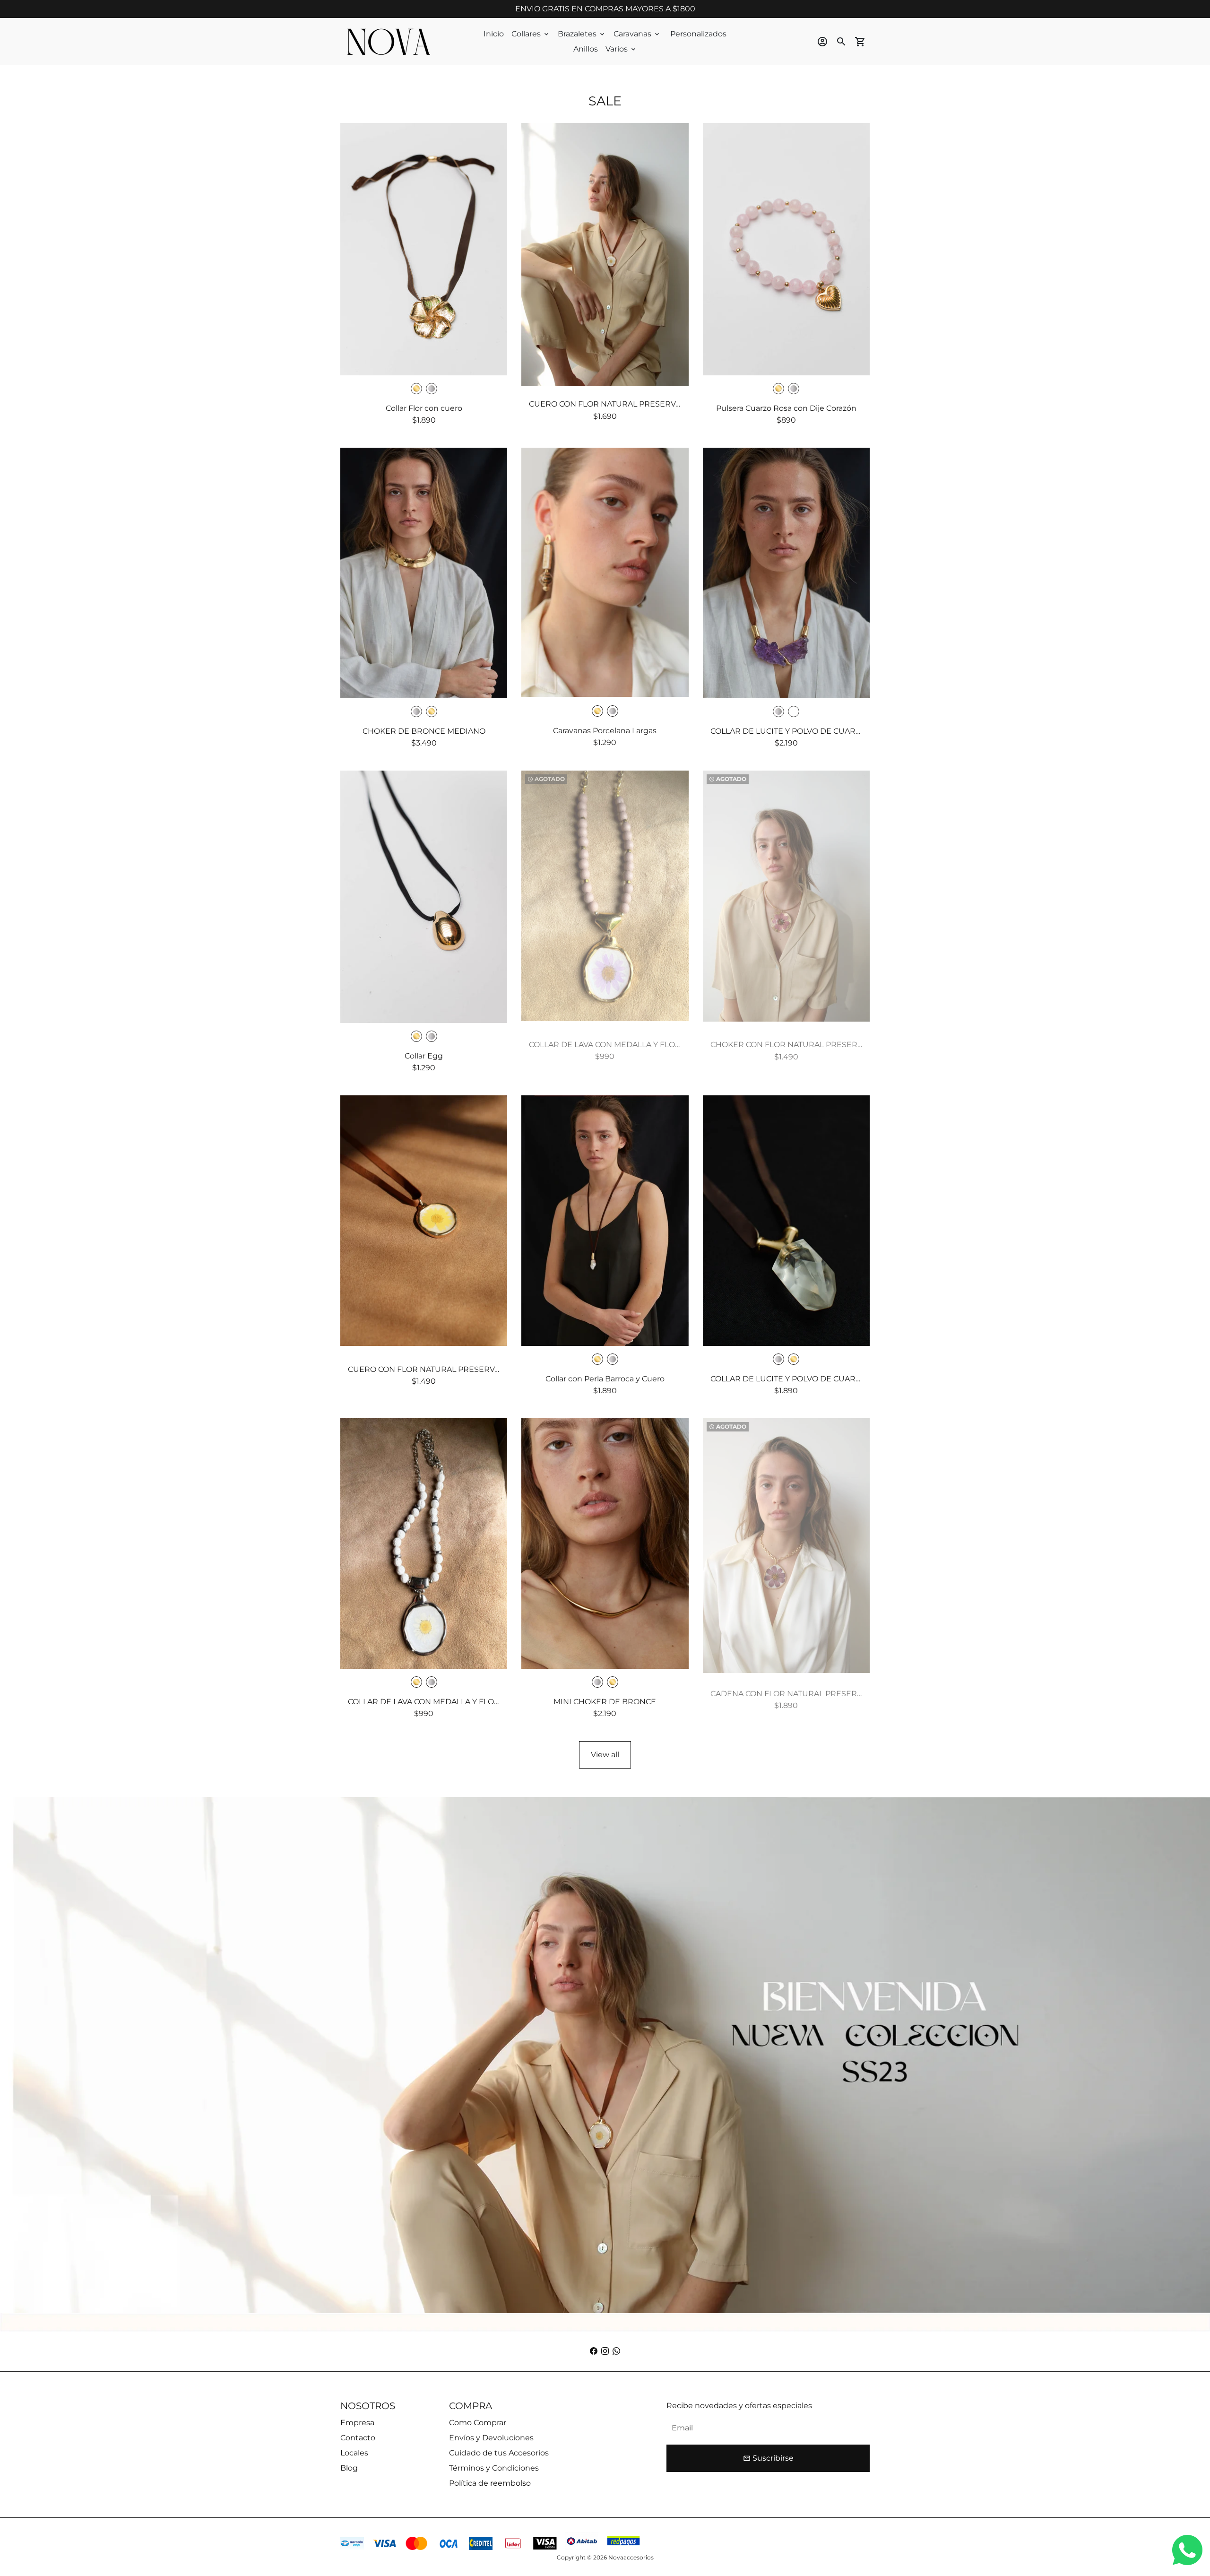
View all (605, 1755)
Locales (354, 2453)
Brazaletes (582, 34)
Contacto (358, 2438)
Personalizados (698, 34)
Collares (531, 34)
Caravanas (637, 34)
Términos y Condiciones (494, 2468)
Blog (349, 2468)
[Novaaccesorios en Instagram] (605, 2351)
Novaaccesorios (631, 2557)
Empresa (357, 2423)
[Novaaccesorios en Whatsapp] (616, 2351)
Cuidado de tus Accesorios (499, 2453)
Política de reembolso (490, 2483)
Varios (621, 49)
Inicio (494, 34)
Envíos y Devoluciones (491, 2438)
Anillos (586, 49)
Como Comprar (478, 2423)
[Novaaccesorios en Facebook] (594, 2351)
